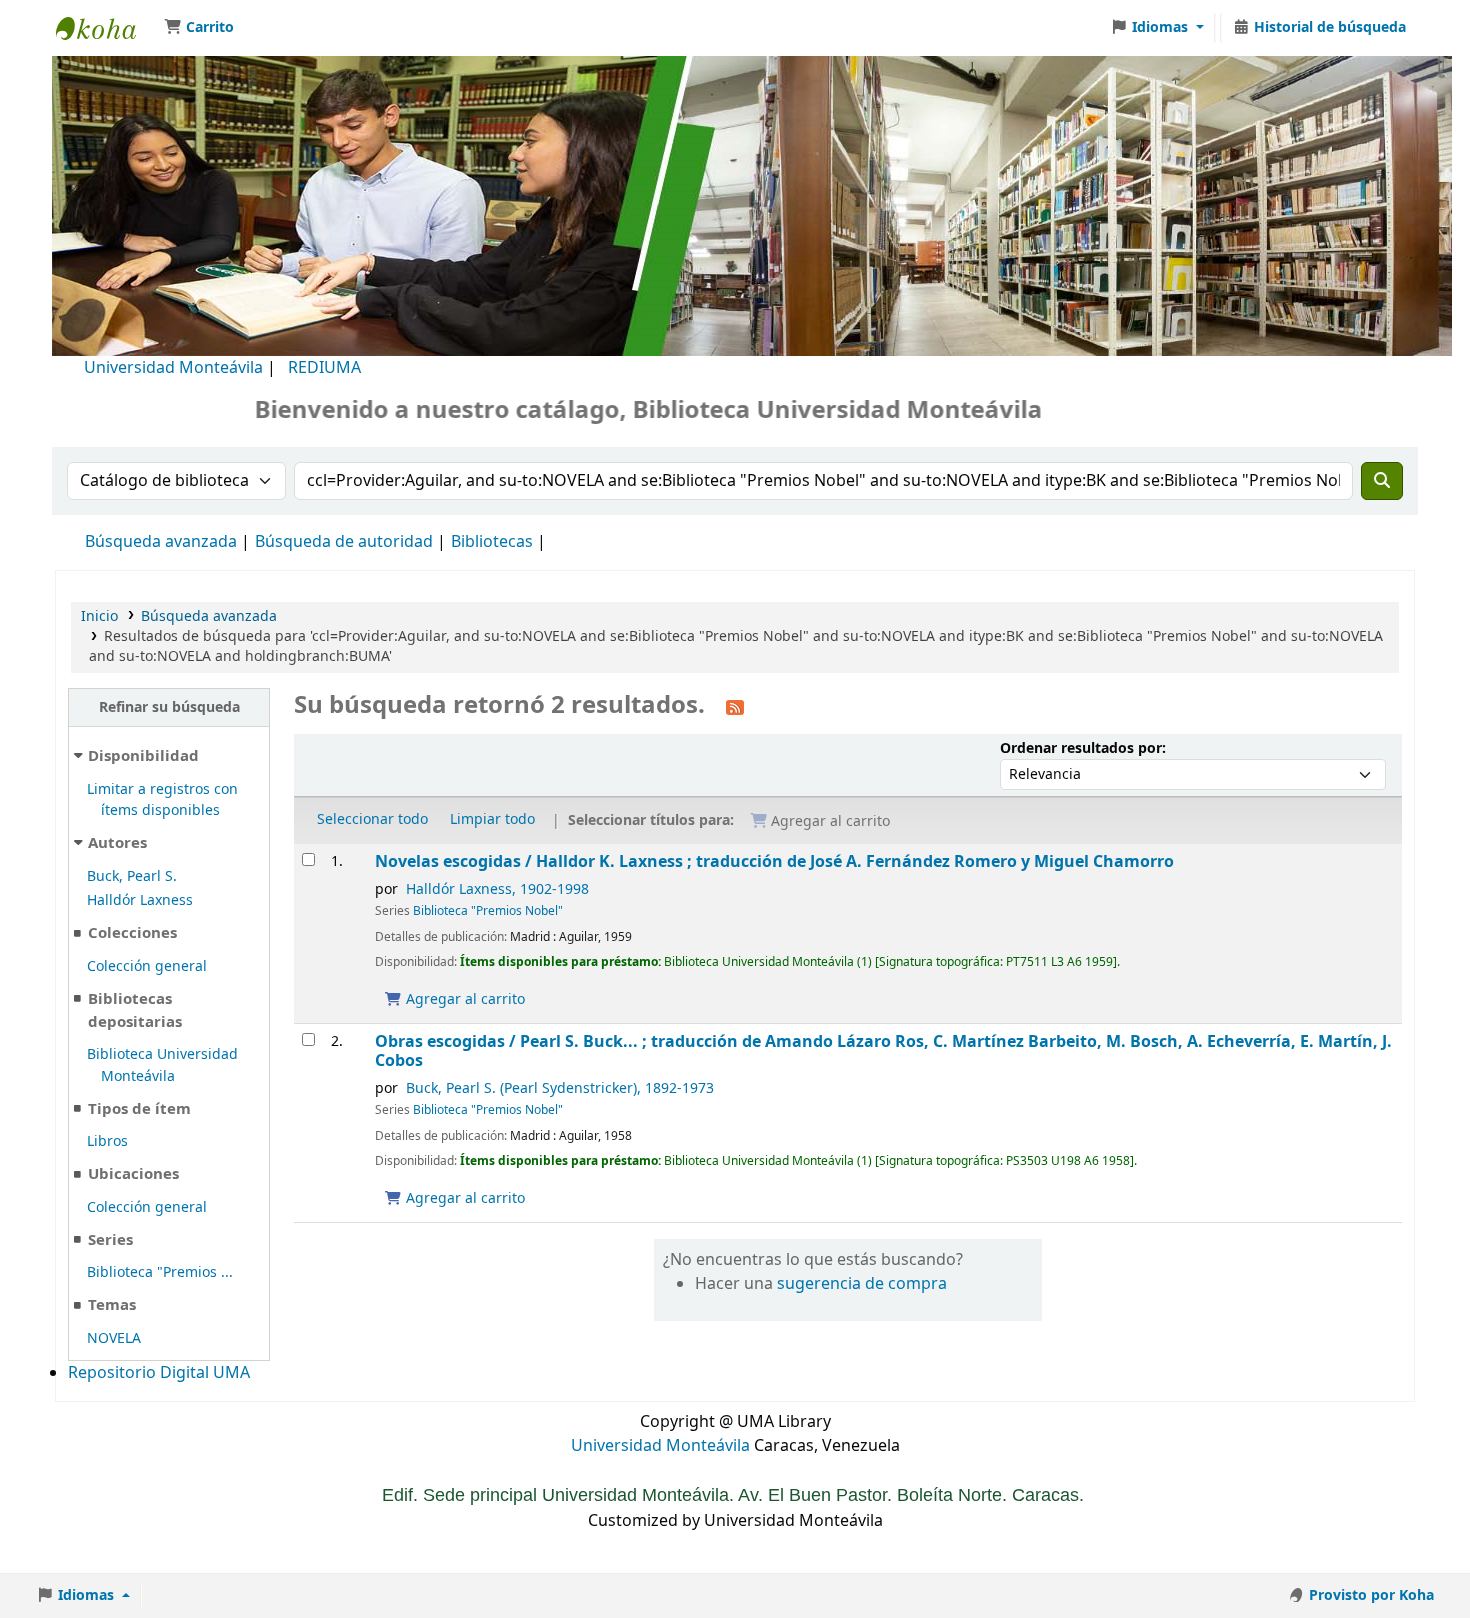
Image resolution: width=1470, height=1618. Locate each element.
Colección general (147, 966)
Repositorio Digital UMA (159, 1373)
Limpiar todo (492, 819)
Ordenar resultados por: (1083, 748)
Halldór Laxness (140, 900)
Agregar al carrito (463, 999)
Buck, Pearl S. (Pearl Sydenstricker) (560, 1088)
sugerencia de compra (862, 1284)
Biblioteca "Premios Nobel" (488, 911)
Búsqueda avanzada (161, 542)
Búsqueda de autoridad (344, 542)
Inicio (99, 616)
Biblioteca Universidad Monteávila (106, 28)
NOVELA (114, 1338)
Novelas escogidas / (774, 861)
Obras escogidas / (883, 1051)
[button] (199, 28)
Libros (107, 1141)
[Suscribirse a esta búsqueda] (735, 707)
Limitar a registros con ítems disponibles (162, 800)
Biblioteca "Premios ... (160, 1272)
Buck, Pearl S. (132, 876)
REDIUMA (324, 368)
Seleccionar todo (372, 819)
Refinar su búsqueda (169, 707)
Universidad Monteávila (173, 368)
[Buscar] (1382, 481)
